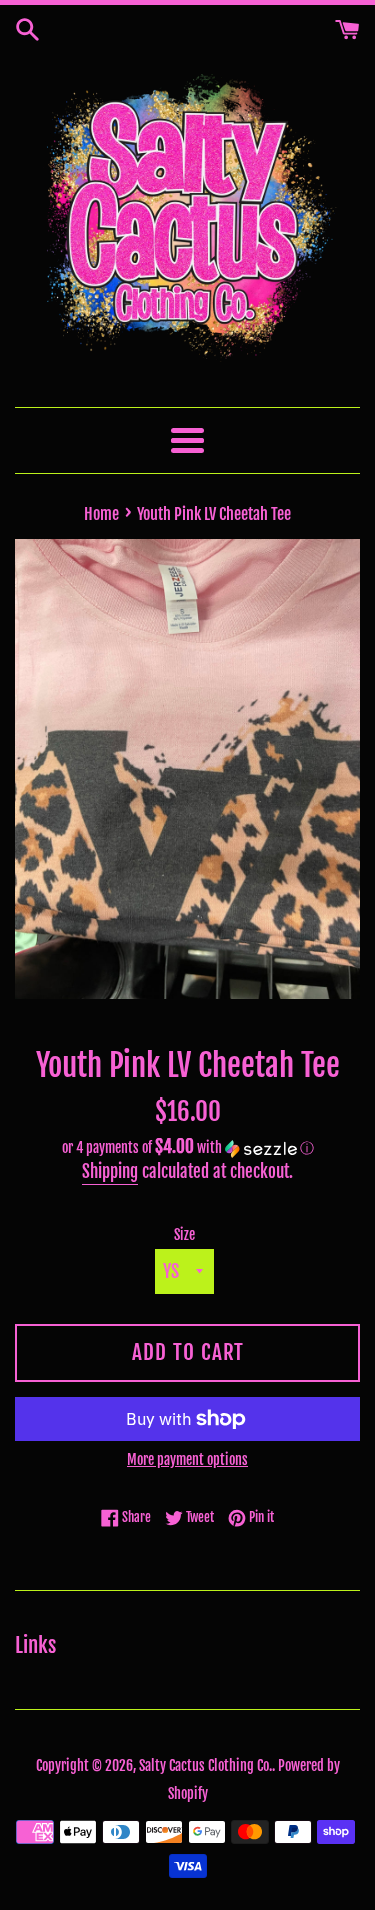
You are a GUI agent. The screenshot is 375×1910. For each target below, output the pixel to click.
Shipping (110, 1171)
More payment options (187, 1459)
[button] (187, 1148)
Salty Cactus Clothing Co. (205, 1765)
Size (184, 1234)
